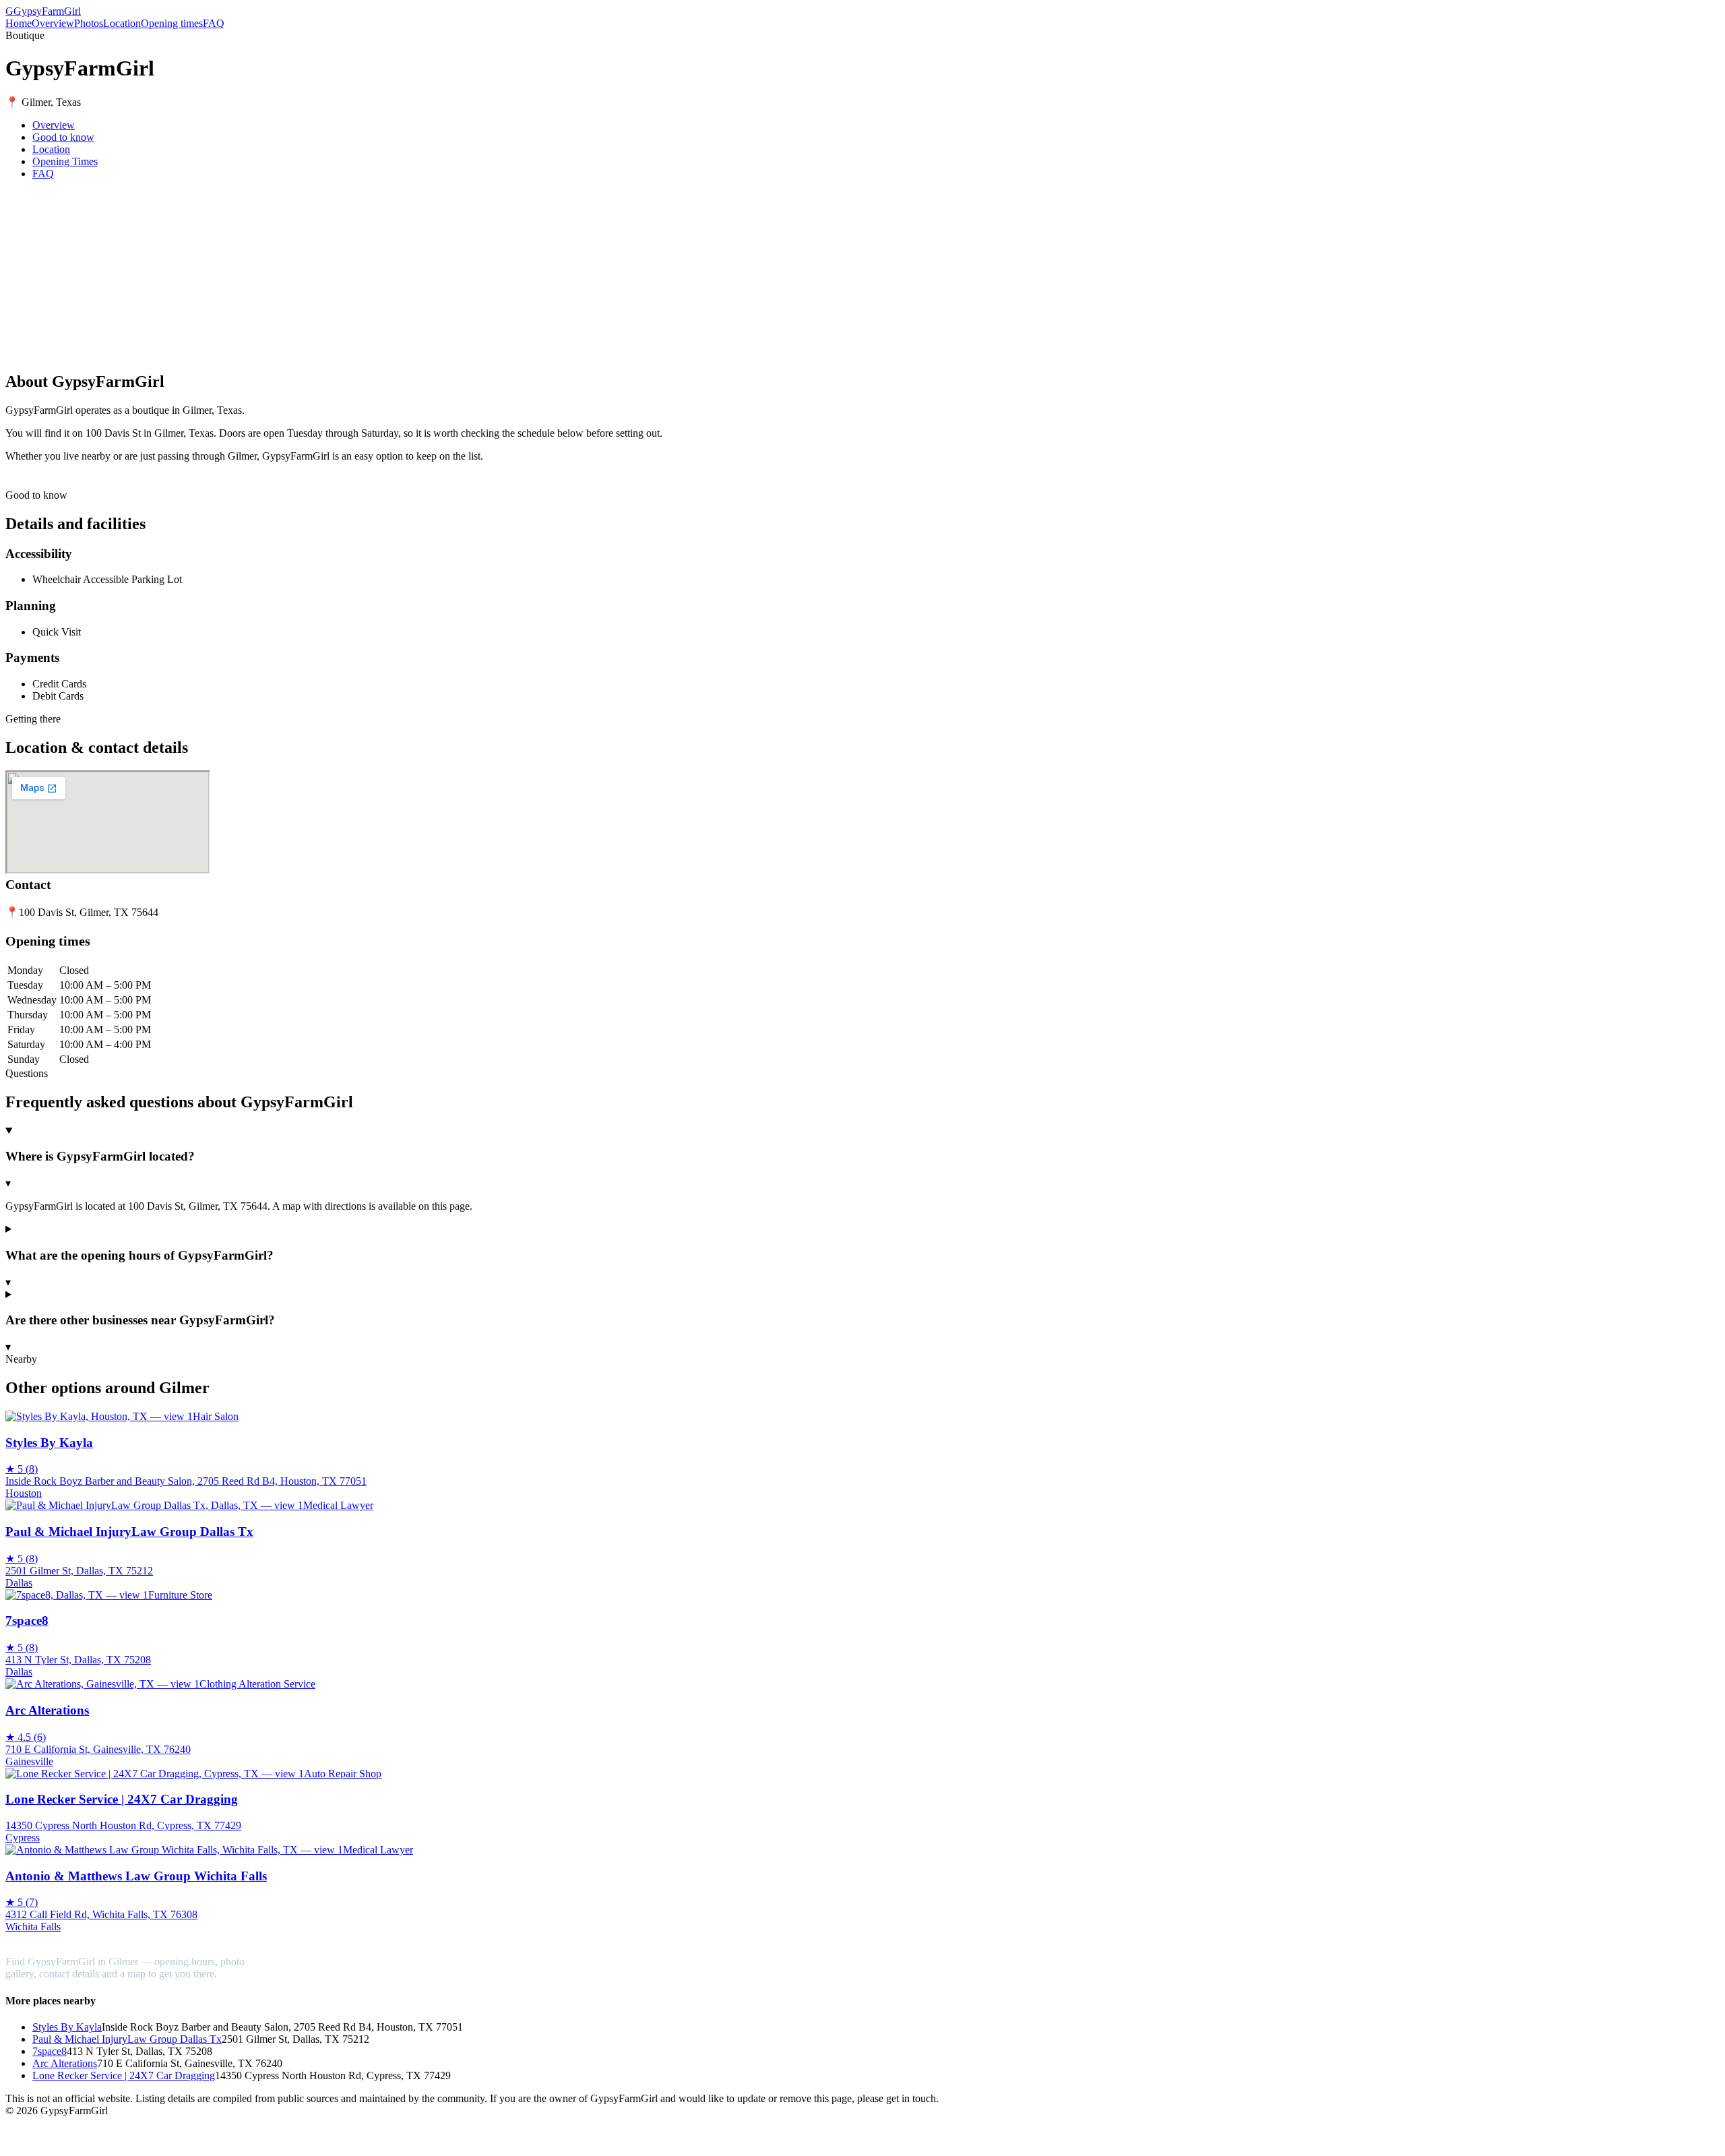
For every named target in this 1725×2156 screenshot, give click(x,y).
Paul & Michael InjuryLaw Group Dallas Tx (127, 2039)
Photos (89, 23)
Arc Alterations (65, 2063)
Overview (53, 23)
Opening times (172, 23)
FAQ (214, 23)
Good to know (63, 137)
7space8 (50, 2051)
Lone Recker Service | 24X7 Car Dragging (124, 2075)
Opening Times (65, 161)
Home (19, 23)
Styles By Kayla (67, 2027)
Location (122, 23)
